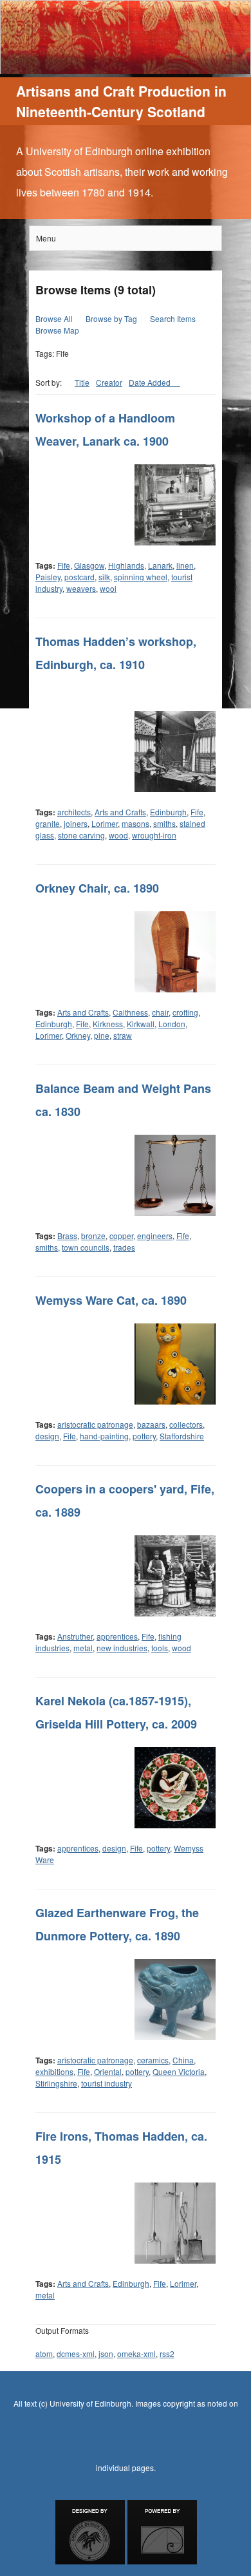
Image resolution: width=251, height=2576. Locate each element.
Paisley (48, 577)
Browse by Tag (111, 318)
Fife (64, 565)
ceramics (153, 2060)
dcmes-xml (76, 2353)
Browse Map (57, 330)
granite (48, 823)
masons (135, 823)
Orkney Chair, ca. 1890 (97, 888)
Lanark (160, 565)
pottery (144, 1436)
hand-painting (104, 1436)
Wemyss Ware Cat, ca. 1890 (111, 1300)
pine (102, 1035)
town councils (86, 1247)
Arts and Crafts (120, 812)
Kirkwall (141, 1024)
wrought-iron (154, 835)
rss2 (167, 2353)
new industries (122, 1648)
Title (82, 382)
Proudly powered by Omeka (162, 2532)
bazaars (151, 1424)
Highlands (126, 565)
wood (118, 835)
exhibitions (54, 2071)
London (172, 1024)
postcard (79, 577)
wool (108, 588)
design (47, 1436)
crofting (185, 1012)
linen (185, 565)
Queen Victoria (179, 2071)
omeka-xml (136, 2353)
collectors (186, 1424)
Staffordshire (182, 1436)
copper (121, 1236)
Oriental (108, 2071)
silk (104, 577)
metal (83, 1648)
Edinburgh (168, 812)
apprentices (117, 1636)
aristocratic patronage (95, 1424)
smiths (164, 823)
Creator (109, 382)
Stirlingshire (56, 2083)
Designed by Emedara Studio (90, 2532)
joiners (76, 823)
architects (74, 812)
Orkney (78, 1035)
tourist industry (107, 2083)
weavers (81, 588)
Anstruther (75, 1636)
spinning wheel (141, 577)
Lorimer (105, 823)
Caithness (130, 1012)
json (106, 2353)
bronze (93, 1236)
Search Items (173, 318)
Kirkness (108, 1024)
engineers (155, 1236)
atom (44, 2353)
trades (124, 1247)
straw (123, 1035)
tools (160, 1648)
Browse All (54, 318)
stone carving (81, 835)
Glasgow (89, 565)
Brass (67, 1236)
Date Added (151, 382)
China (183, 2060)
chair (160, 1012)
